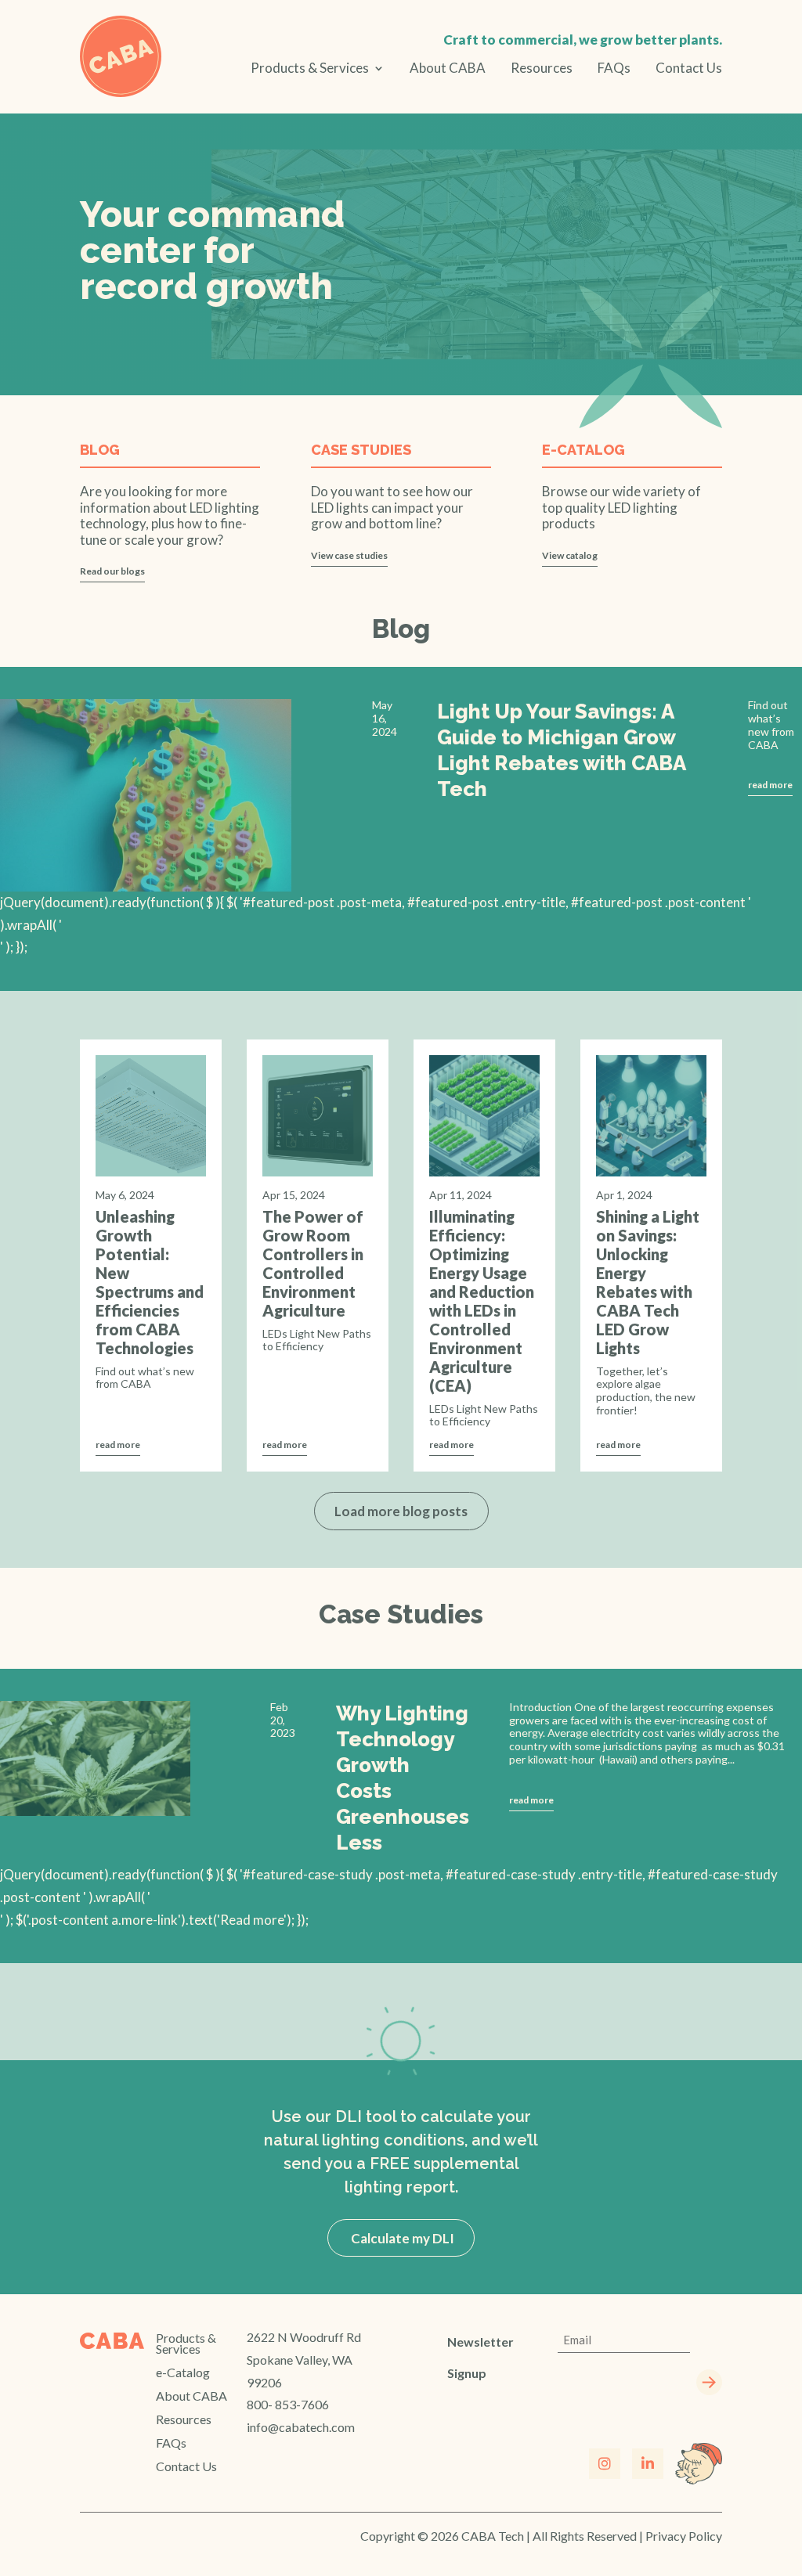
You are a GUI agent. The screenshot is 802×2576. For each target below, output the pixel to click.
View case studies (349, 555)
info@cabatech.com (301, 2427)
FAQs (614, 69)
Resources (542, 69)
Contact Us (689, 69)
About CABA (448, 69)
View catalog (570, 555)
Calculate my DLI (401, 2237)
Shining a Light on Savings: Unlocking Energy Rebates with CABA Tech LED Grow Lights (648, 1282)
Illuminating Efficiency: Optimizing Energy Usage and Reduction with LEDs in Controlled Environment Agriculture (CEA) (482, 1301)
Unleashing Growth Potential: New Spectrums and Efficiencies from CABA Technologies (150, 1282)
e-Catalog (183, 2373)
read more (770, 785)
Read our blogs (112, 571)
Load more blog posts (401, 1511)
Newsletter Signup (480, 2357)
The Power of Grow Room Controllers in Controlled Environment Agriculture (313, 1263)
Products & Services (310, 69)
